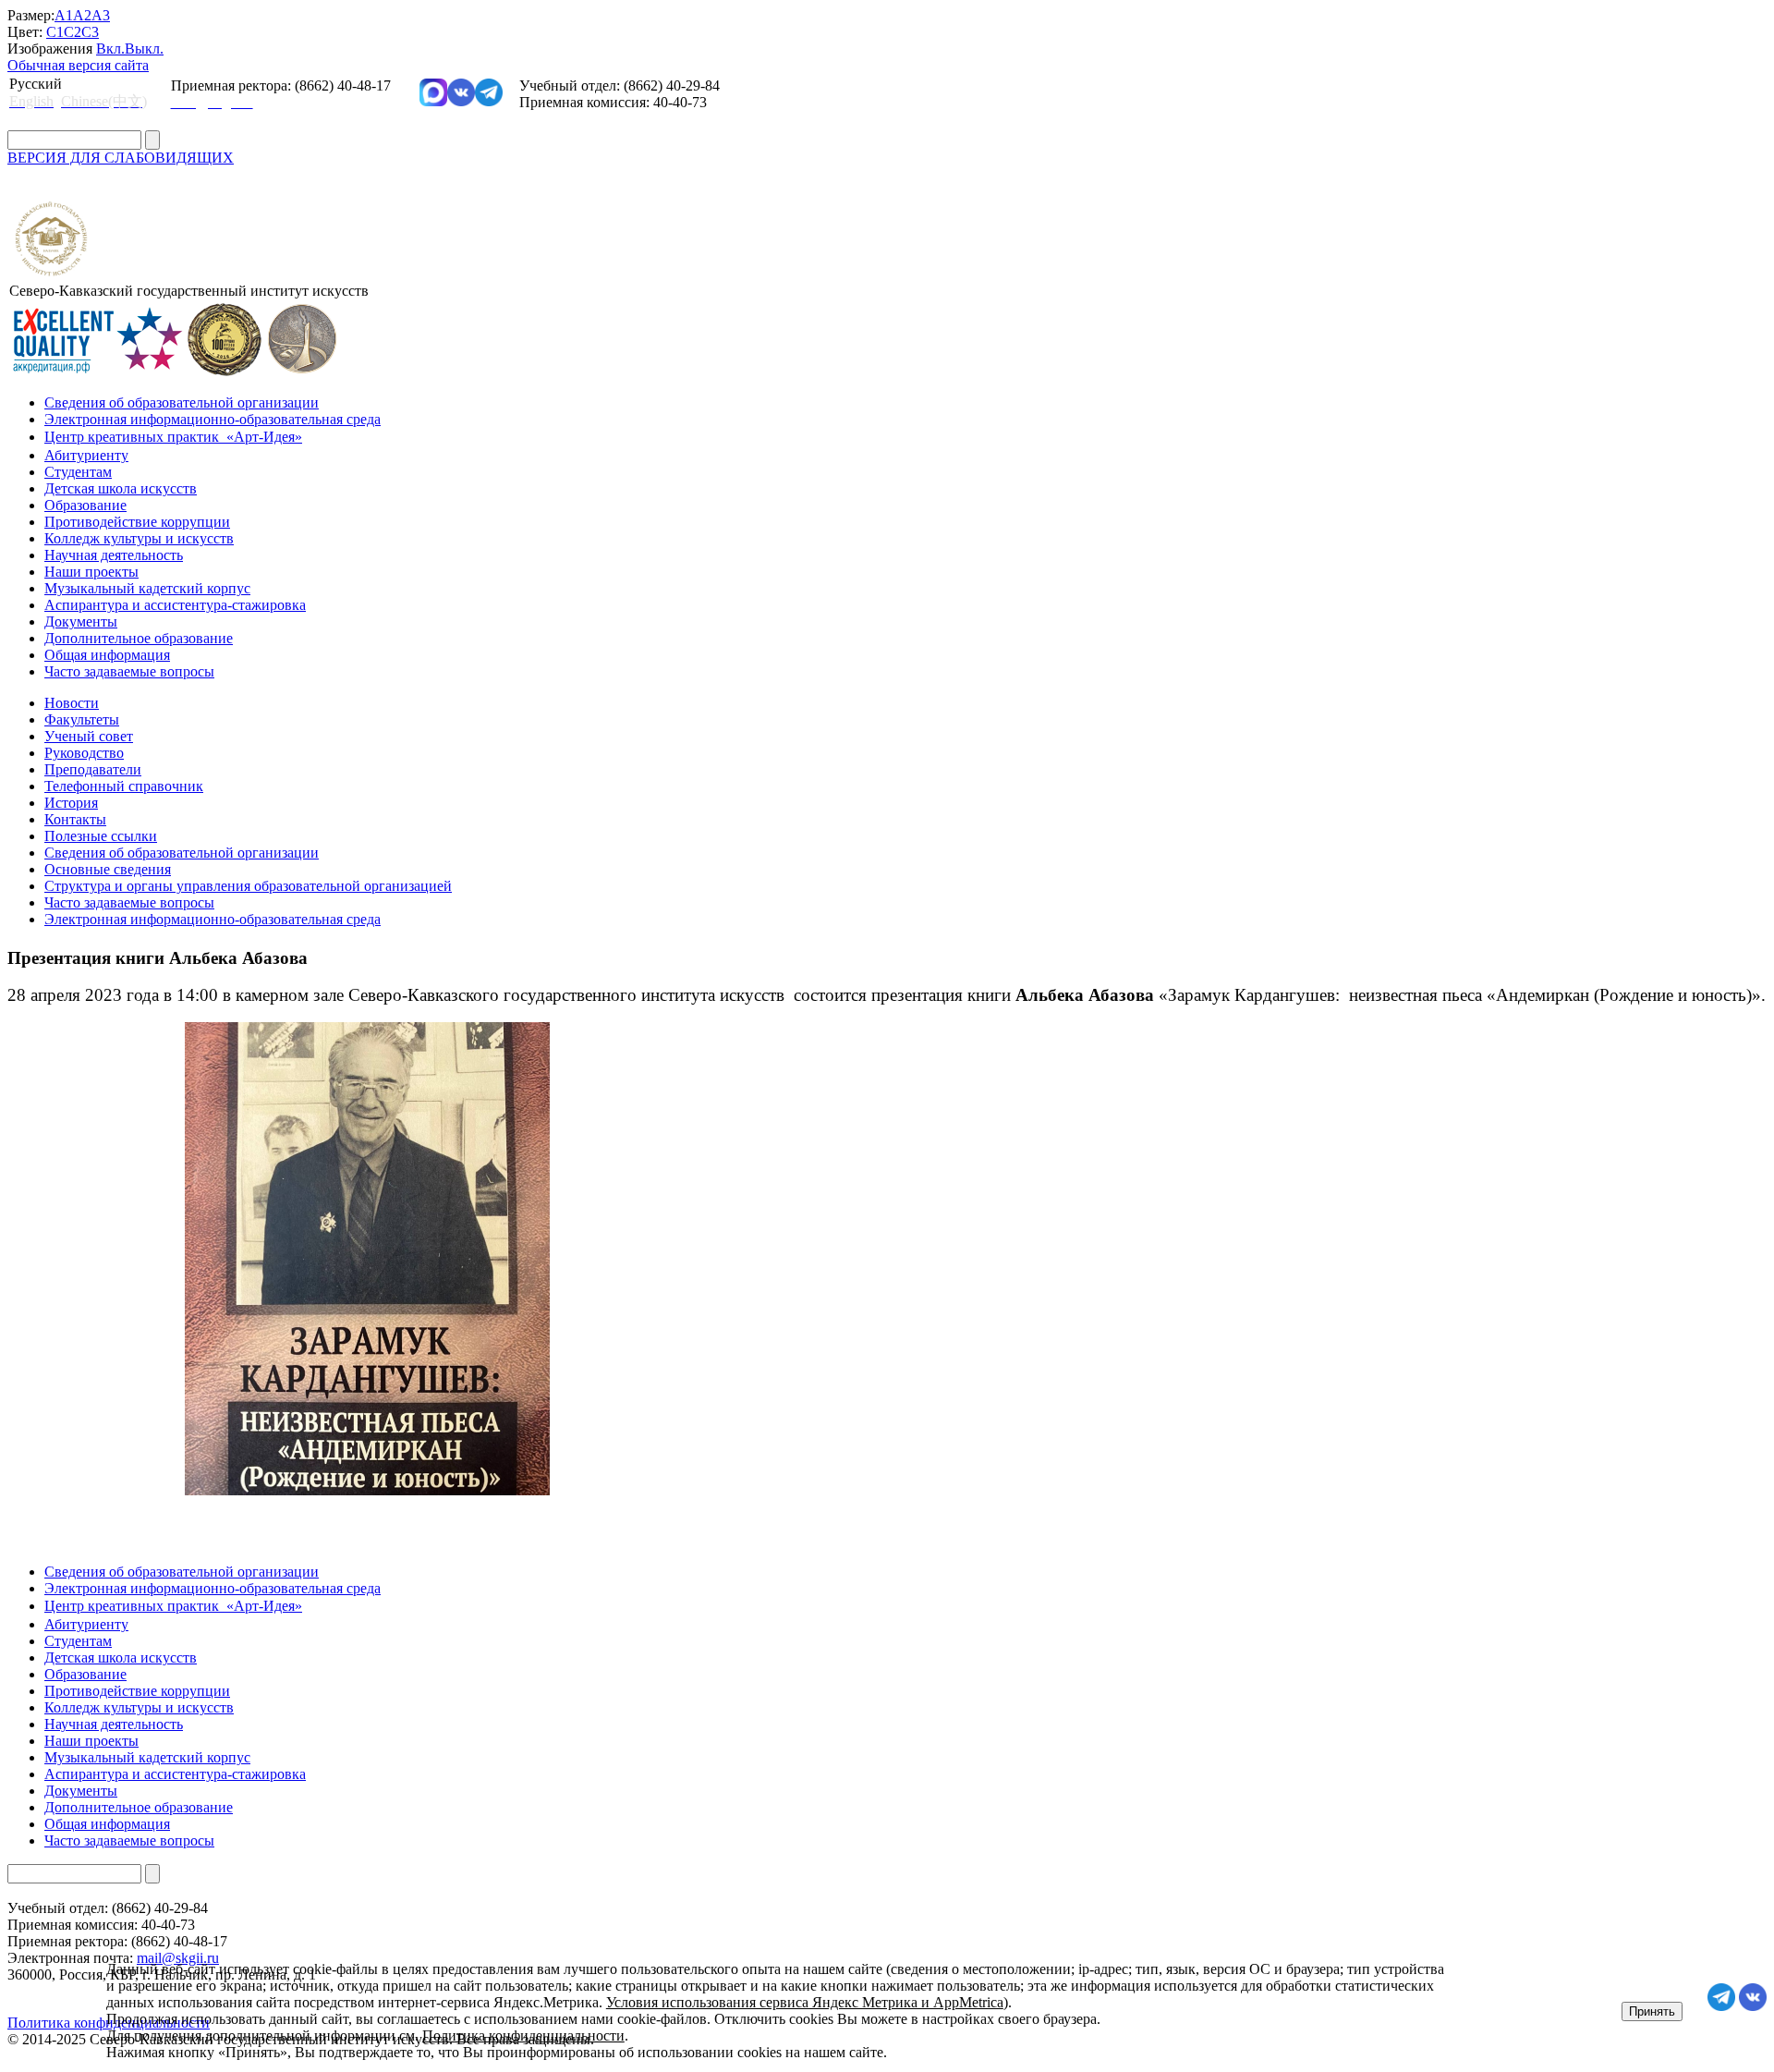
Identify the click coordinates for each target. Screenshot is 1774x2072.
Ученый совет (89, 736)
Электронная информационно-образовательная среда (213, 419)
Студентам (78, 472)
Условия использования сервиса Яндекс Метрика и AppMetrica (805, 2002)
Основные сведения (108, 869)
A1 (64, 15)
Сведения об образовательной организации (182, 402)
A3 (101, 15)
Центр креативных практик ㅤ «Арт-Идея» (173, 437)
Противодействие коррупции (137, 522)
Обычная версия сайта (78, 65)
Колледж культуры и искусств (139, 538)
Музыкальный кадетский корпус (147, 588)
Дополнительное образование (139, 638)
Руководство (84, 753)
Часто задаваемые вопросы (129, 671)
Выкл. (144, 49)
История (71, 803)
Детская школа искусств (121, 488)
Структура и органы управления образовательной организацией (248, 886)
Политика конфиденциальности (523, 2035)
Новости (72, 703)
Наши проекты (91, 572)
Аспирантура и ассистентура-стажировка (175, 605)
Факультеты (82, 719)
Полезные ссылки (101, 836)
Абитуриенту (86, 455)
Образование (85, 505)
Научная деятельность (114, 555)
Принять (1652, 2011)
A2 (82, 15)
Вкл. (110, 49)
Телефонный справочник (124, 786)
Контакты (75, 819)
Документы (81, 622)
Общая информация (107, 655)
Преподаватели (93, 769)
